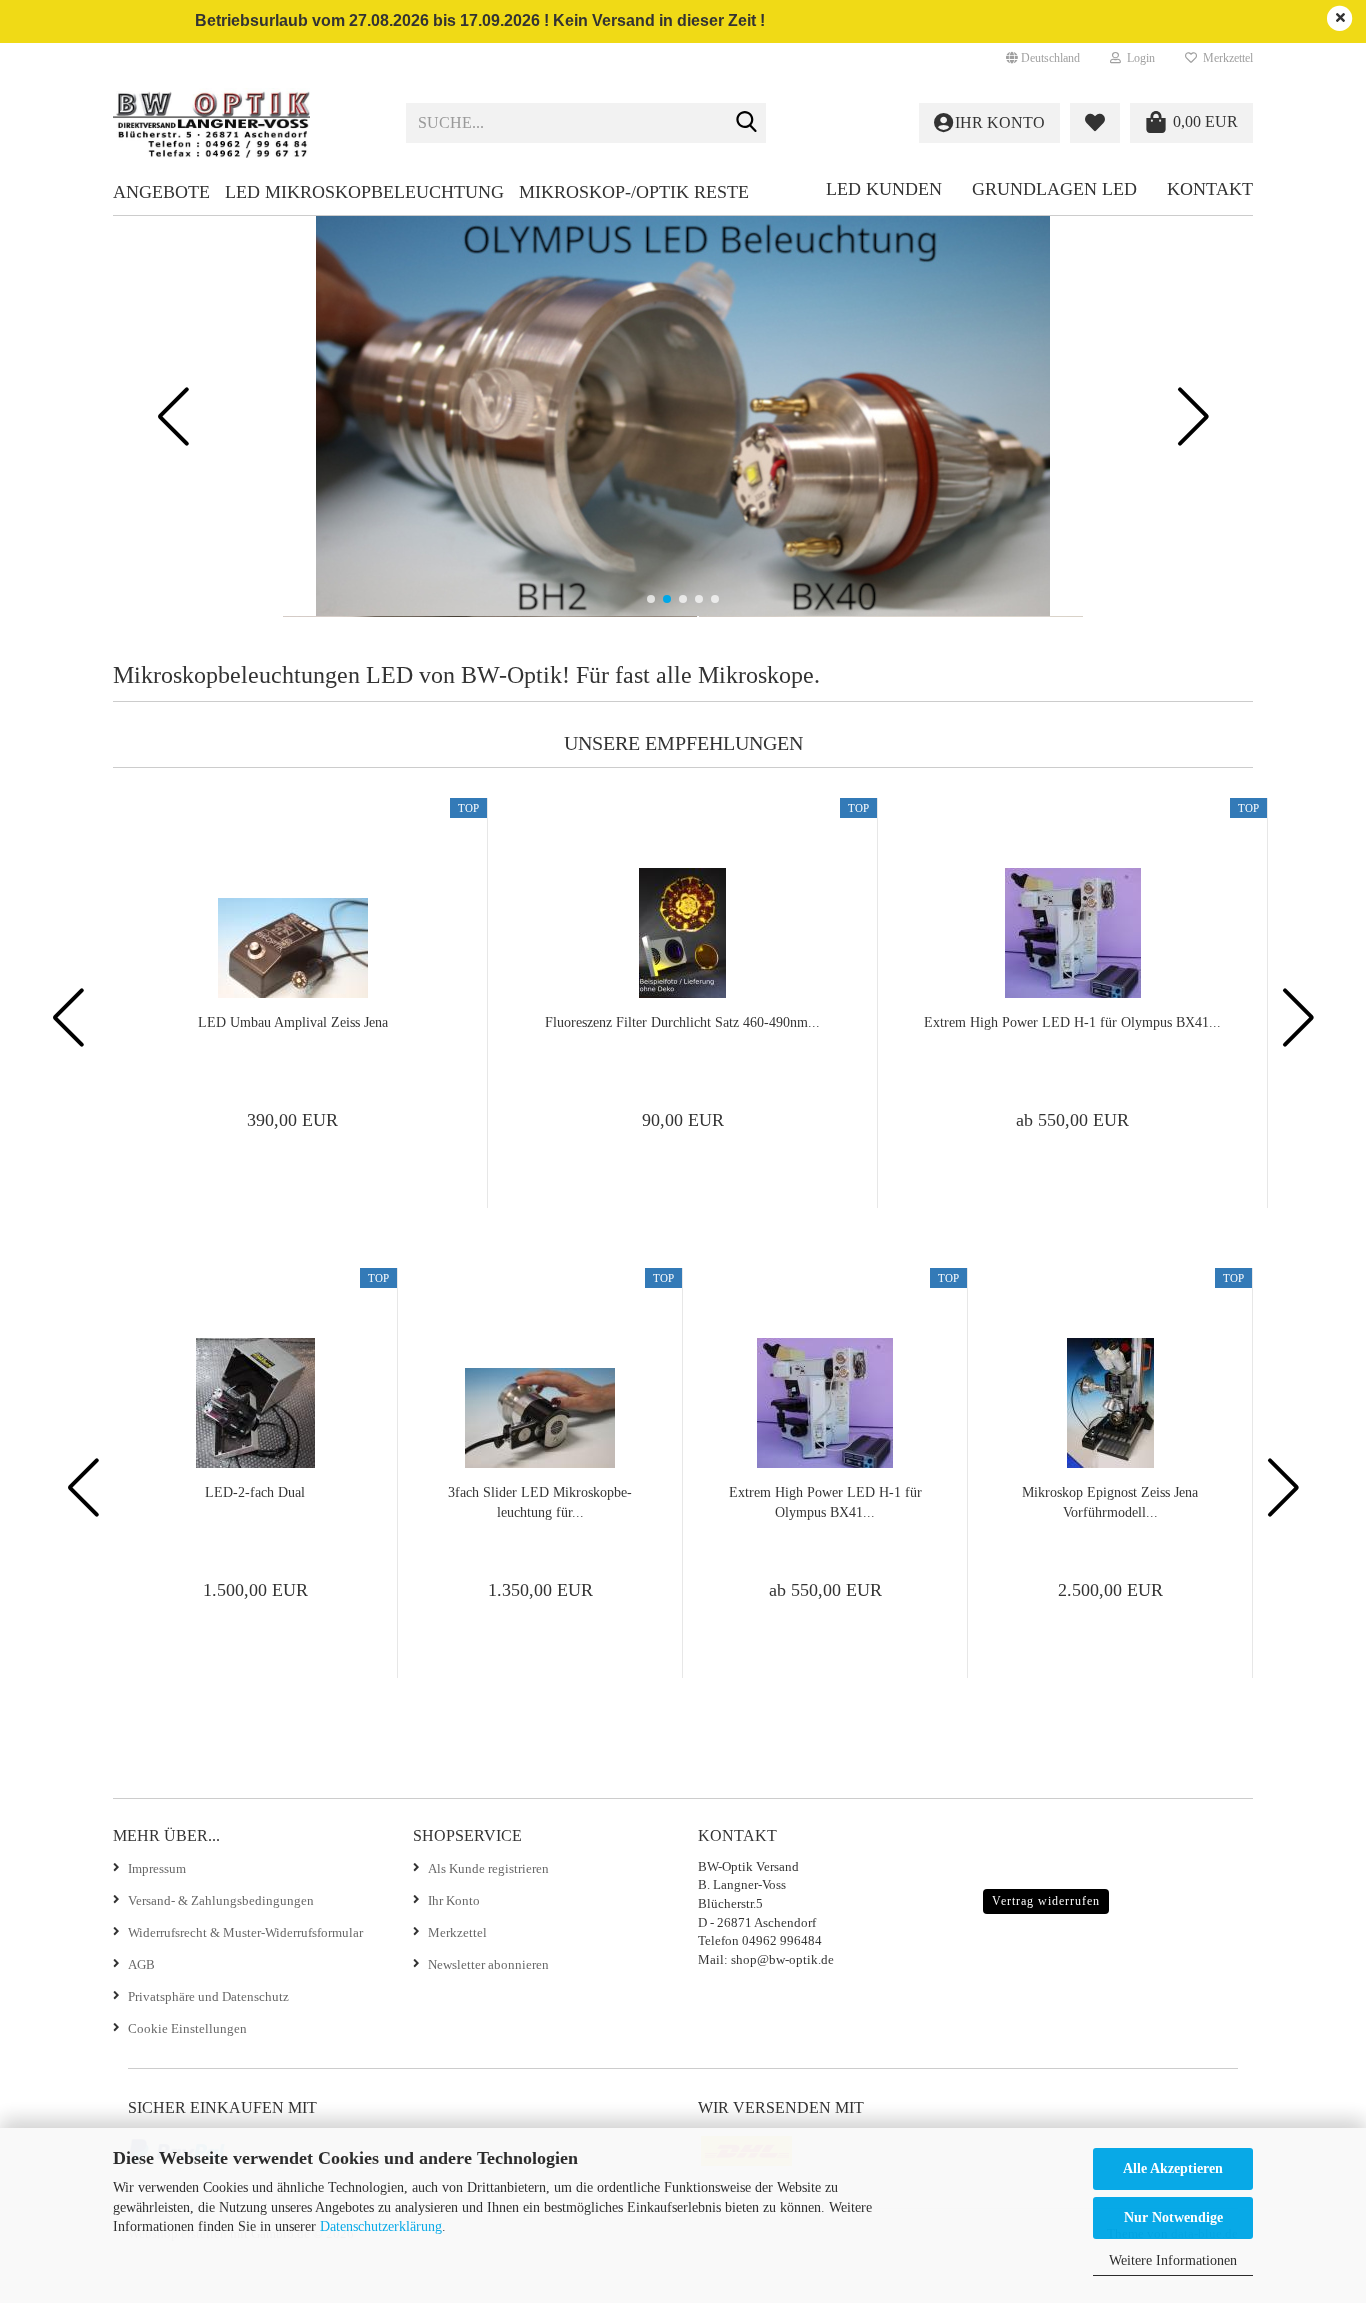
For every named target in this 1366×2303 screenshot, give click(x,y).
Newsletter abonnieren (488, 1964)
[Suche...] (747, 124)
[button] (1043, 58)
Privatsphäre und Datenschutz (208, 1996)
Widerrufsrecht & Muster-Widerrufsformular (245, 1932)
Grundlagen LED (1054, 189)
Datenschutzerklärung (381, 2226)
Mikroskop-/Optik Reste (634, 192)
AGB (141, 1964)
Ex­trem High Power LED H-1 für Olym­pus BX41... (1072, 1022)
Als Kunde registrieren (488, 1868)
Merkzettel (1225, 58)
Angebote (161, 192)
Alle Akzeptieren (1173, 2168)
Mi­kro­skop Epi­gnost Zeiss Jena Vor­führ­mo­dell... (1110, 1502)
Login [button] (1138, 58)
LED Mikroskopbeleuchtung (364, 192)
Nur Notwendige (1173, 2217)
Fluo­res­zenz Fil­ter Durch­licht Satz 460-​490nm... (682, 1022)
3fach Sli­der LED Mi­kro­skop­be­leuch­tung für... (540, 1502)
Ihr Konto (454, 1900)
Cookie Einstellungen (187, 2028)
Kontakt (1210, 189)
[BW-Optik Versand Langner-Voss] (244, 123)
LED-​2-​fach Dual (255, 1492)
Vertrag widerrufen (1046, 1901)
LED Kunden (884, 189)
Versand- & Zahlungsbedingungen (221, 1900)
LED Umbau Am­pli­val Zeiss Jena (293, 1022)
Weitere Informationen (1173, 2260)
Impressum (157, 1868)
